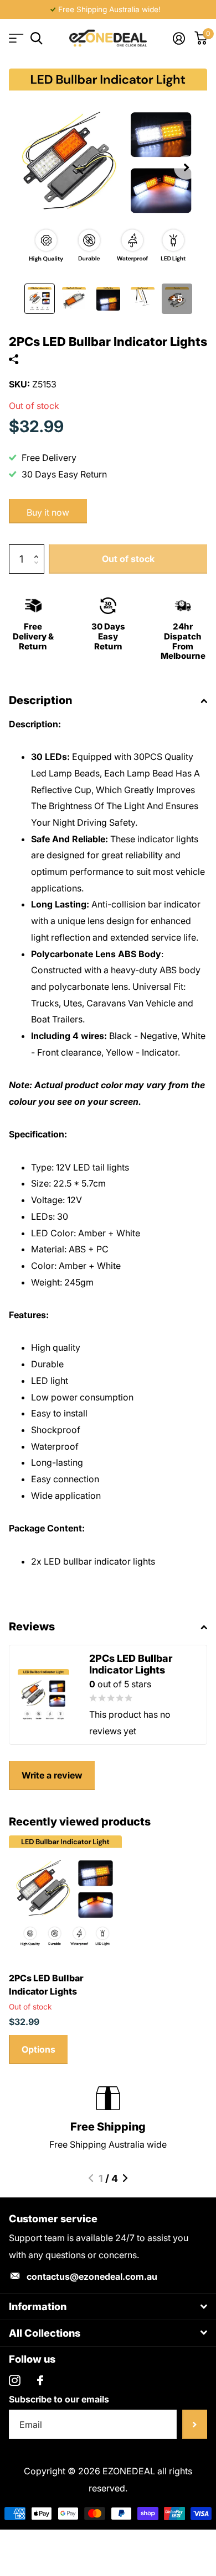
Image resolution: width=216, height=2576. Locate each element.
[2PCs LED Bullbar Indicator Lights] (65, 1892)
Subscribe (195, 2424)
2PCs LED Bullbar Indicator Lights (46, 1985)
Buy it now (48, 512)
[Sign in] (179, 38)
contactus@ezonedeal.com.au (92, 2276)
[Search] (36, 38)
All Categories (15, 38)
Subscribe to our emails (59, 2399)
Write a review (52, 1775)
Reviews (32, 1627)
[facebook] (40, 2380)
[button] (186, 167)
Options (38, 2049)
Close (108, 2307)
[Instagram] (15, 2381)
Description (40, 700)
